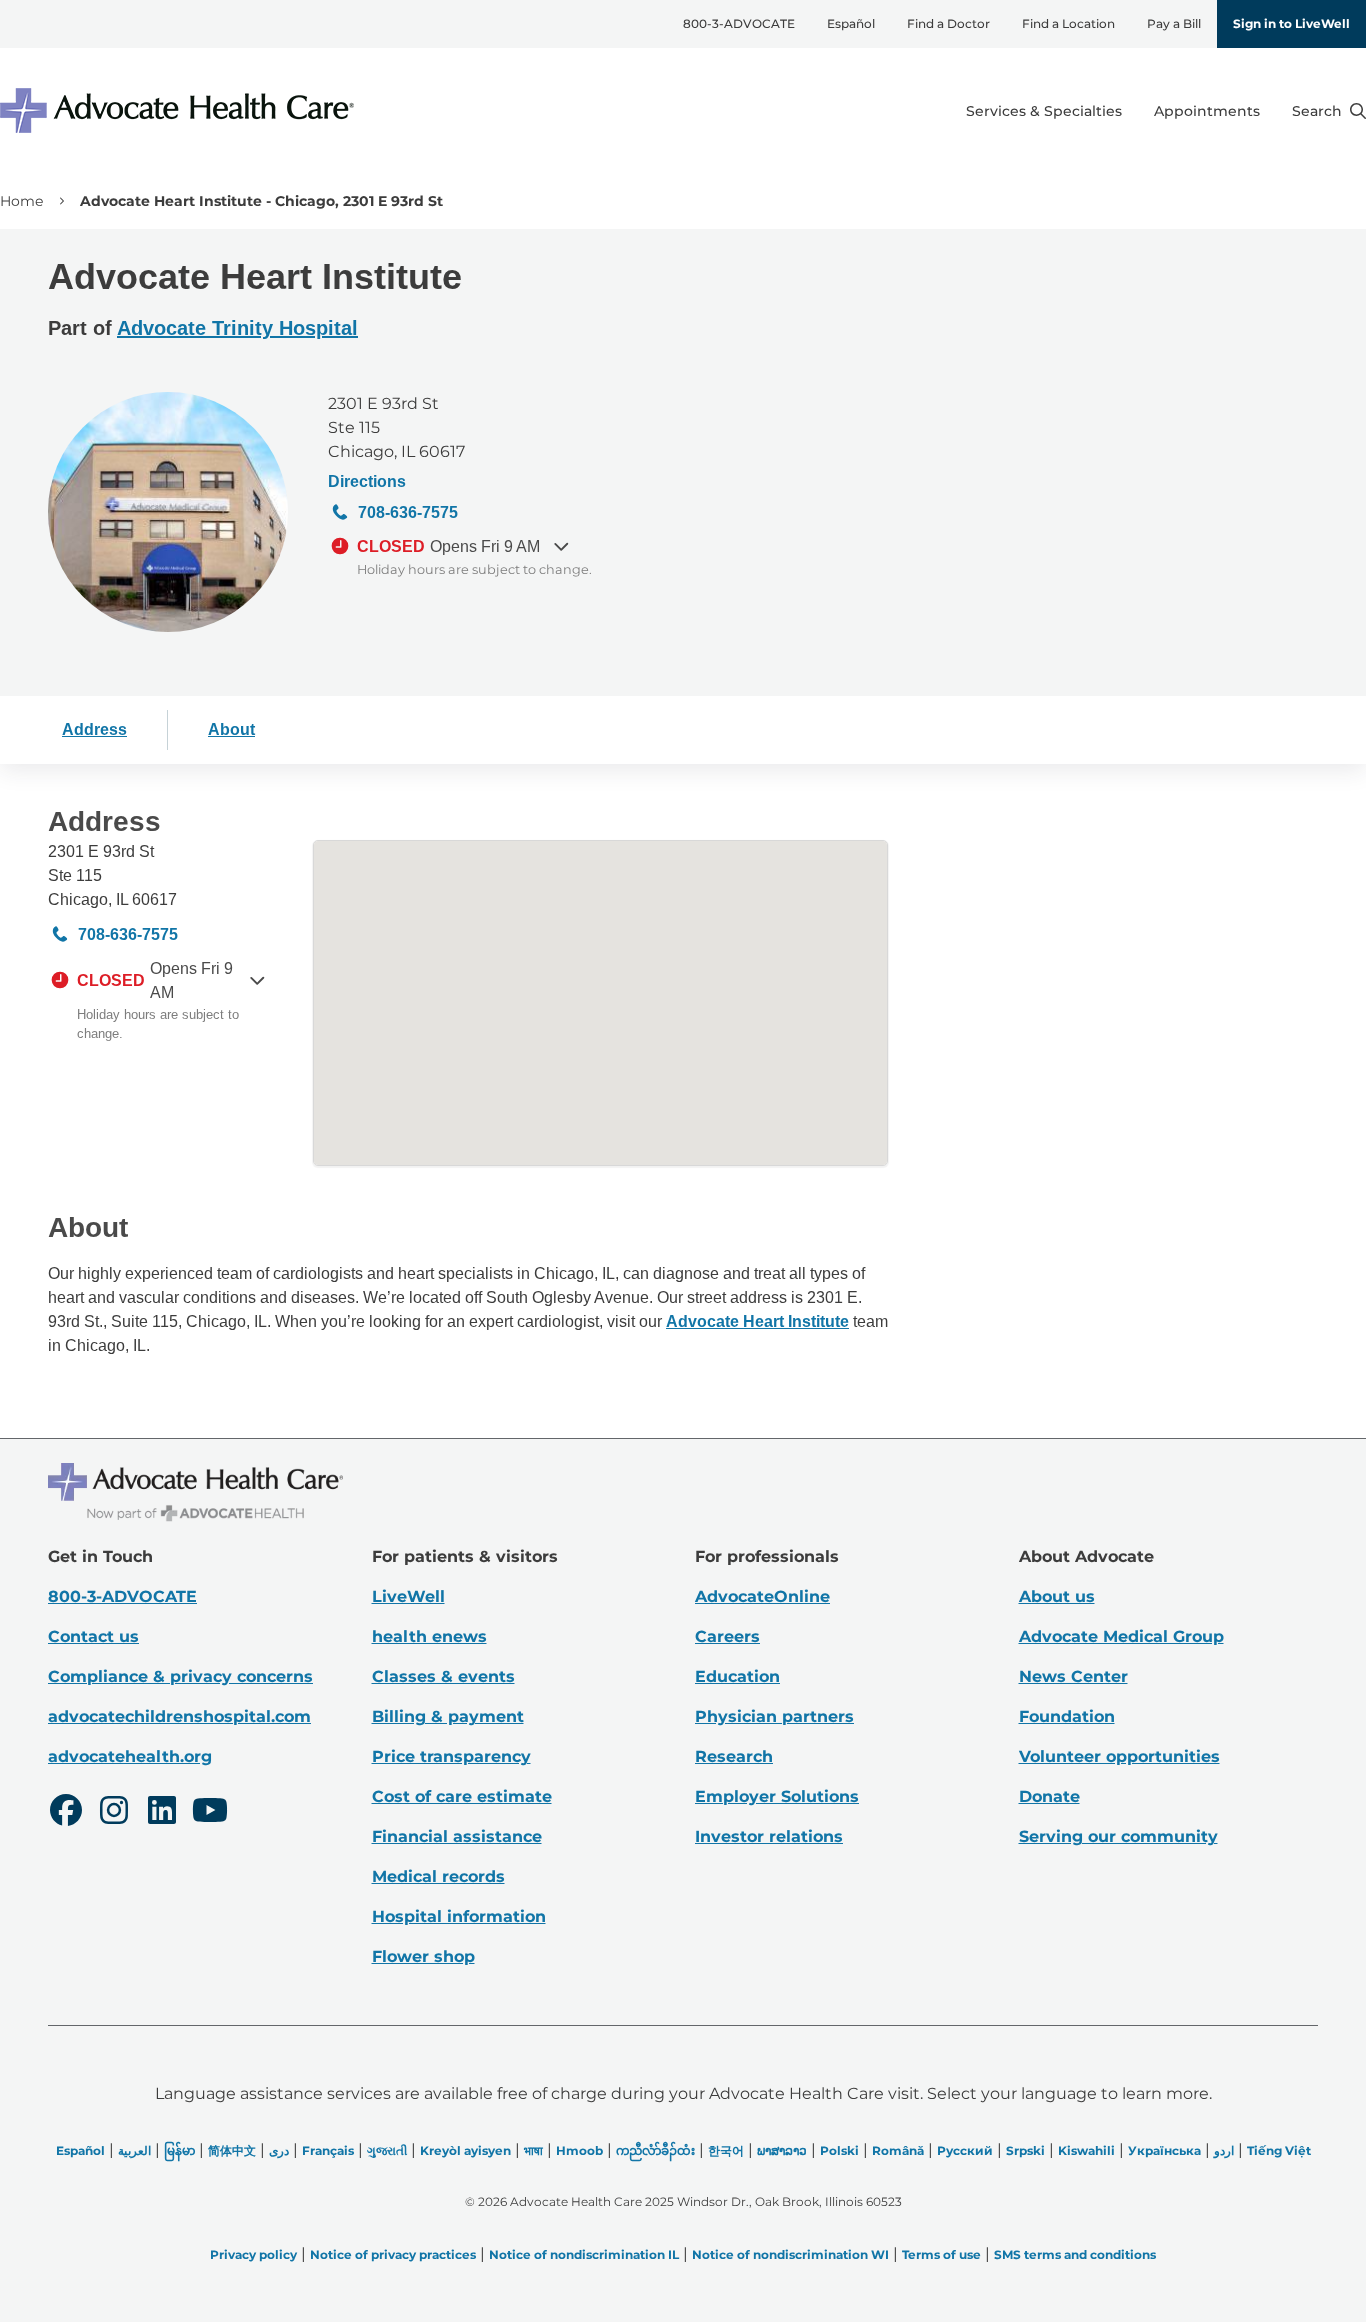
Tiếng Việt (1279, 2150)
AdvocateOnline (762, 1596)
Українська (1164, 2150)
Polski (839, 2150)
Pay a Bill (1174, 23)
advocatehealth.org (130, 1756)
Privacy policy (253, 2254)
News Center (1073, 1676)
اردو (1224, 2150)
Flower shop (423, 1956)
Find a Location (1068, 23)
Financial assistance (457, 1836)
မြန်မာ (179, 2150)
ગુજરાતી (387, 2150)
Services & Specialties (1044, 111)
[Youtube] (210, 1813)
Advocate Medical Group (1121, 1636)
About (231, 729)
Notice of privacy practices (393, 2254)
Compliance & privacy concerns (180, 1676)
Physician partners (774, 1716)
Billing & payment (448, 1716)
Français (328, 2150)
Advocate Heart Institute (757, 1321)
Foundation (1067, 1716)
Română (898, 2150)
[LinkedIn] (162, 1813)
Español (851, 23)
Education (737, 1676)
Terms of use (941, 2254)
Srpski (1025, 2150)
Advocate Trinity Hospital (237, 328)
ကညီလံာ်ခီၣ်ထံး (655, 2150)
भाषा (533, 2150)
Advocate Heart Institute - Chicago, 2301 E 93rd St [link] (261, 201)
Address (94, 729)
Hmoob (579, 2150)
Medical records (438, 1876)
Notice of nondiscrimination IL (584, 2254)
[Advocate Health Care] (180, 110)
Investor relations (769, 1836)
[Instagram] (114, 1813)
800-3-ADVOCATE (739, 23)
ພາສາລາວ (782, 2150)
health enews (429, 1636)
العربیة (134, 2150)
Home (21, 201)
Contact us (93, 1636)
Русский (965, 2150)
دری (279, 2150)
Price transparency (451, 1756)
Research (734, 1756)
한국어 (726, 2150)
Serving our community (1118, 1836)
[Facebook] (66, 1813)
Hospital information (459, 1916)
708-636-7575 (408, 512)
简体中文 (232, 2150)
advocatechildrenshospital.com (179, 1716)
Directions (367, 481)
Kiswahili (1086, 2150)
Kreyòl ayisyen (465, 2150)
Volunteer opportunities (1119, 1756)
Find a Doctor (948, 23)
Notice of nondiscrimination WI (790, 2254)
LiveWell (408, 1596)
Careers (727, 1636)
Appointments (1207, 111)
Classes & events (443, 1676)
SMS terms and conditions (1075, 2254)
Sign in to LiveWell (1291, 23)
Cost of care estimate (462, 1796)
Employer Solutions (777, 1796)
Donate (1049, 1796)
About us (1057, 1596)
